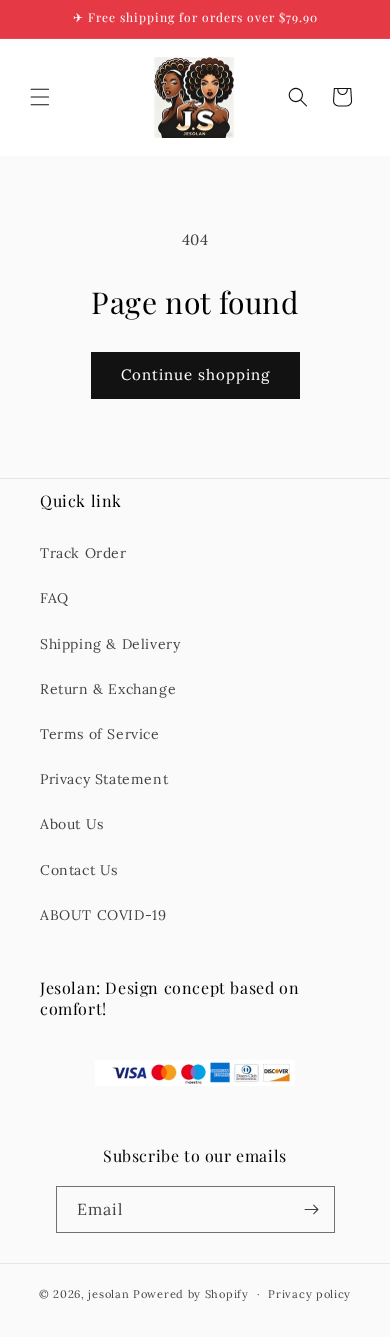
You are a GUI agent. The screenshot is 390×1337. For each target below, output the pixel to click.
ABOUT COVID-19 (103, 915)
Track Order (83, 553)
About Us (72, 824)
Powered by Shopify (191, 1294)
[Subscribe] (312, 1209)
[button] (40, 97)
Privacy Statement (104, 779)
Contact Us (79, 870)
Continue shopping (195, 374)
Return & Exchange (108, 689)
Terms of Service (100, 734)
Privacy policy (309, 1294)
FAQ (54, 598)
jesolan (108, 1294)
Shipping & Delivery (110, 644)
